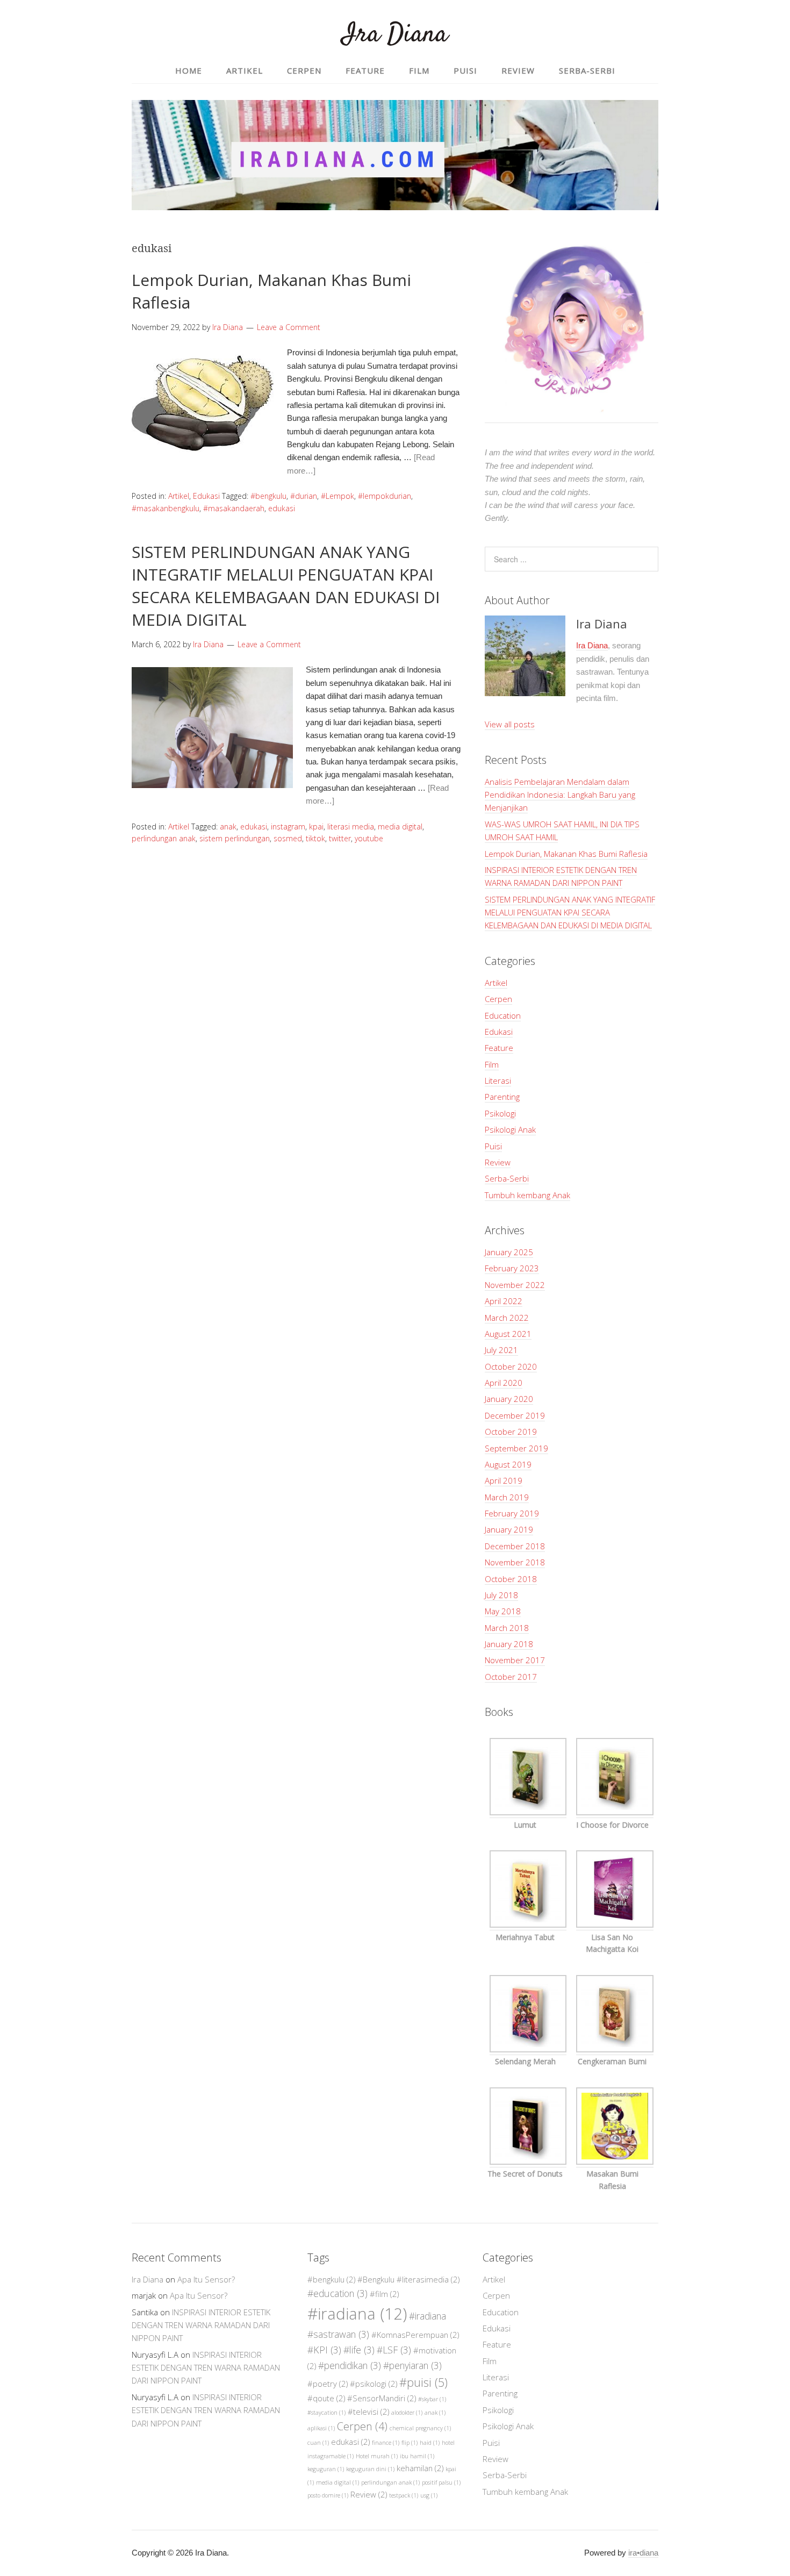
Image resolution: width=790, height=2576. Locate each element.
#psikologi (374, 2384)
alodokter (407, 2413)
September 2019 (516, 1448)
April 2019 (504, 1480)
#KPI (324, 2350)
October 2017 (511, 1677)
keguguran (326, 2469)
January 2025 (509, 1252)
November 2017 (515, 1660)
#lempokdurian (385, 496)
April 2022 (504, 1301)
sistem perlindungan (235, 838)
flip (410, 2443)
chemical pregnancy (420, 2428)
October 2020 (511, 1366)
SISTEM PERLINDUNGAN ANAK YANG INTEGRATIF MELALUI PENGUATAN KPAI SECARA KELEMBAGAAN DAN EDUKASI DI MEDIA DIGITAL (286, 586)
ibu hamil (417, 2456)
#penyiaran (412, 2365)
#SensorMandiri (382, 2398)
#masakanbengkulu (166, 508)
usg (429, 2495)
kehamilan (420, 2468)
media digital (400, 827)
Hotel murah (377, 2456)
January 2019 (509, 1529)
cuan (318, 2443)
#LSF (394, 2350)
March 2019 (507, 1497)
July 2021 (501, 1350)
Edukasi (206, 496)
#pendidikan (350, 2365)
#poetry (328, 2384)
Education (503, 1015)
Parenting (502, 1097)
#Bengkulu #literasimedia (408, 2279)
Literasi (498, 1081)
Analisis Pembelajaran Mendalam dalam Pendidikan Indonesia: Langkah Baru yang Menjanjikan (560, 795)
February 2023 (512, 1268)
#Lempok (337, 496)
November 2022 (515, 1285)
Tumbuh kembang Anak (527, 1195)
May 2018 (503, 1611)
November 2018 (515, 1562)
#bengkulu (268, 496)
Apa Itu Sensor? (206, 2279)
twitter (340, 838)
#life (359, 2350)
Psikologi (500, 1113)
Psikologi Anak (510, 1129)
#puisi (423, 2382)
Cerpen (498, 999)
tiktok (315, 838)
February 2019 (512, 1513)
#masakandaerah (234, 508)
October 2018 (511, 1579)
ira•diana (643, 2553)
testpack (404, 2495)
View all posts (510, 724)
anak (228, 827)
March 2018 (507, 1628)
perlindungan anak (164, 838)
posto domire (328, 2495)
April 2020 (504, 1383)
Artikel (179, 496)
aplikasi (321, 2428)
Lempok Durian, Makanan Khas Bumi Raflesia (566, 854)
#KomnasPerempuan (415, 2335)
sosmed (288, 838)
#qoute (326, 2398)
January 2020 (509, 1399)
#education (337, 2293)
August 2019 (508, 1464)
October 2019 (511, 1432)
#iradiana (357, 2314)
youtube (369, 838)
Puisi (493, 1146)
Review (498, 1162)
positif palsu (441, 2482)
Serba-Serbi (507, 1178)
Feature (499, 1048)
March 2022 (507, 1318)
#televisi (368, 2412)
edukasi (282, 508)
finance (386, 2443)
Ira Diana (395, 35)
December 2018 (515, 1546)
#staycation (326, 2413)
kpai (316, 827)
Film (492, 1064)
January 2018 (509, 1644)
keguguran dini (370, 2469)
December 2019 (515, 1415)
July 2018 (501, 1595)
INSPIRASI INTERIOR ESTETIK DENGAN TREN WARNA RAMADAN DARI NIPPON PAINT (201, 2325)
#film (384, 2294)
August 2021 (508, 1334)
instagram (288, 827)
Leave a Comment (289, 327)
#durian (304, 496)
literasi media (351, 827)
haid (430, 2443)
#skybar (432, 2399)
